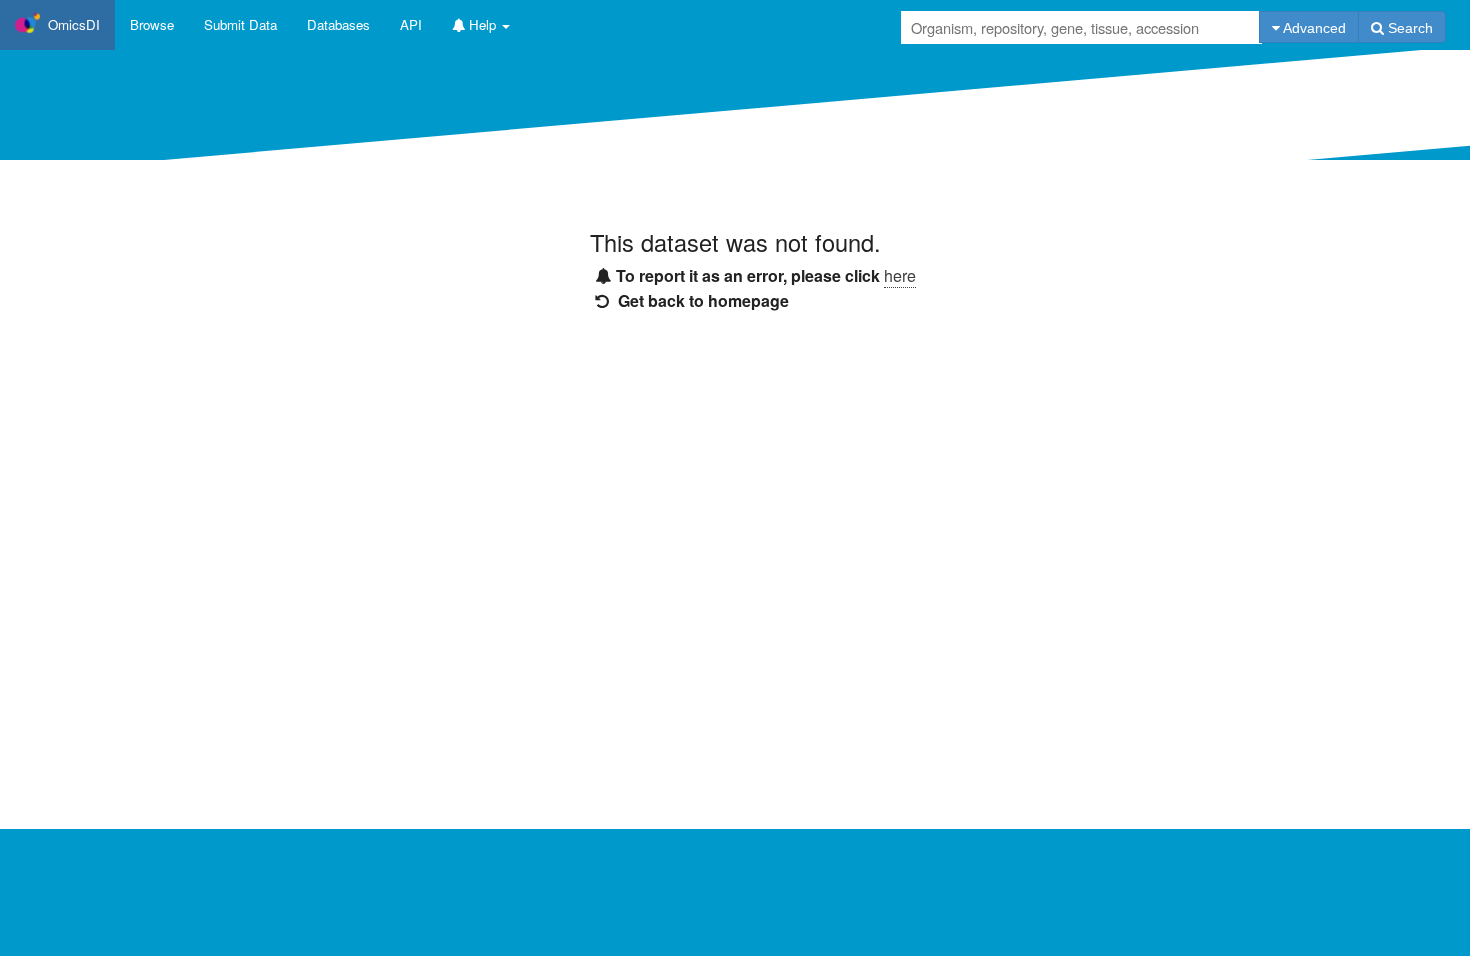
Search (1408, 28)
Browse (152, 24)
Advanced (1313, 28)
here (900, 275)
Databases (338, 24)
